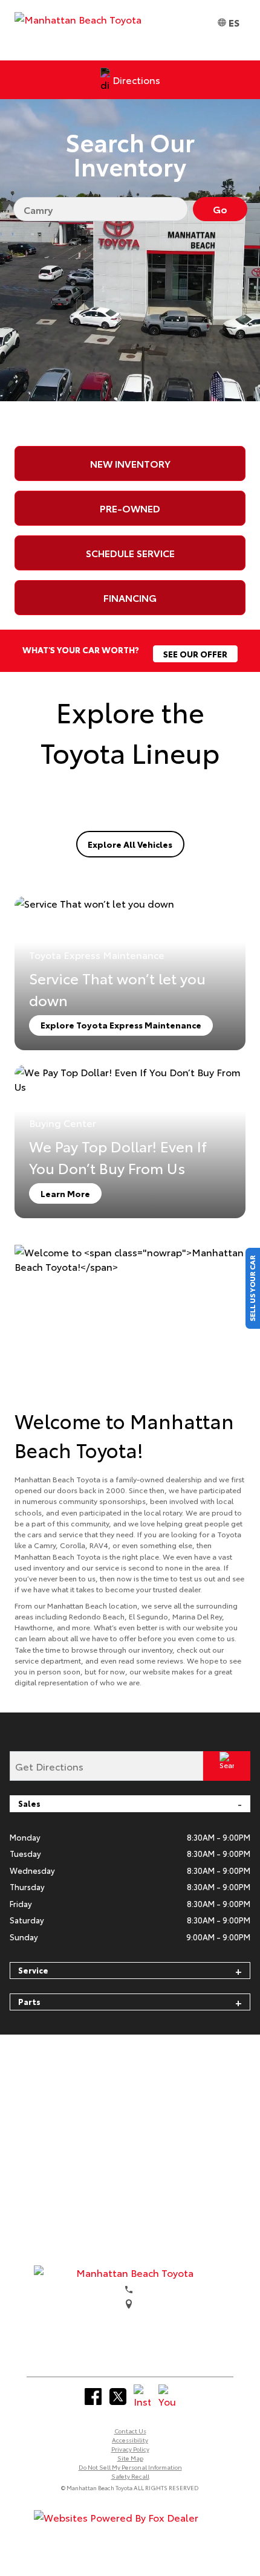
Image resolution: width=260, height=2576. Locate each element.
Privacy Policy (130, 2449)
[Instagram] (142, 2397)
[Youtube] (167, 2397)
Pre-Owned (130, 508)
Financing (130, 597)
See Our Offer (195, 654)
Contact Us (130, 2431)
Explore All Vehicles (130, 844)
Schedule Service (130, 553)
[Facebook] (93, 2397)
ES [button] (234, 22)
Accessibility (130, 2440)
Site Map (130, 2458)
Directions (136, 79)
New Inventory (130, 463)
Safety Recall (130, 2476)
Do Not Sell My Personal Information (130, 2467)
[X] (118, 2397)
